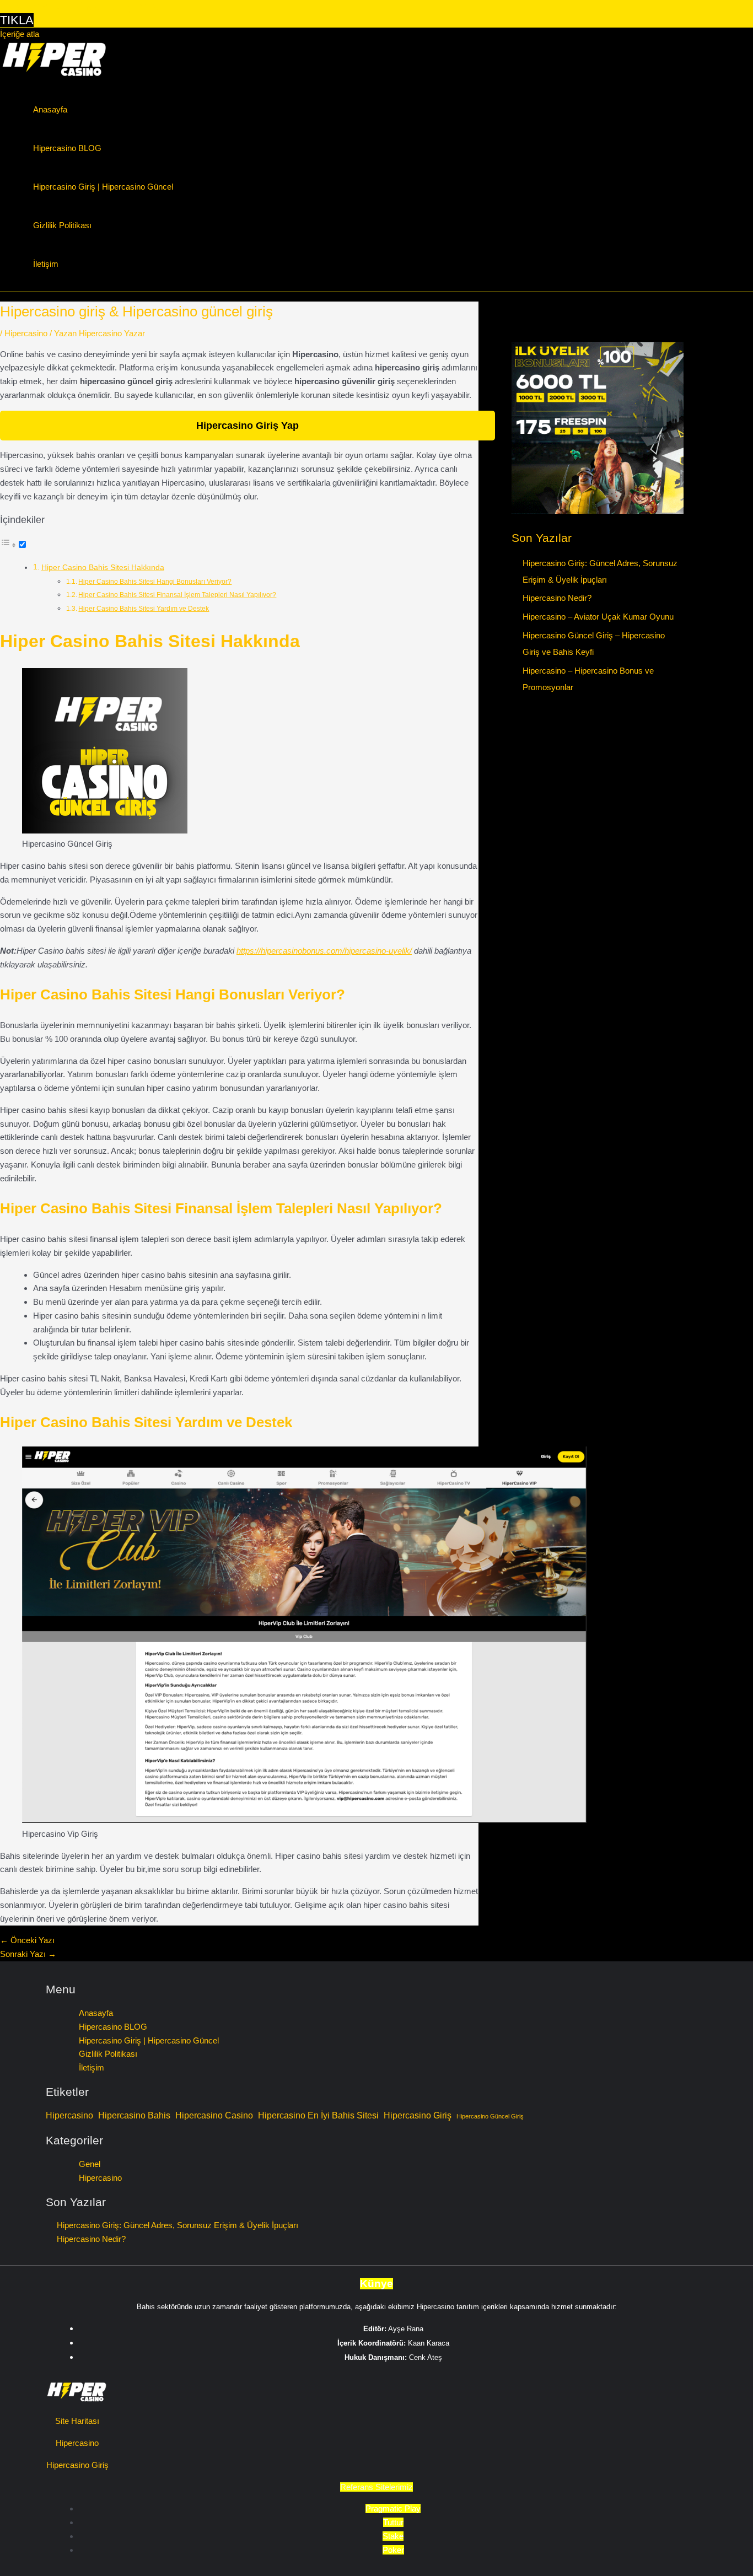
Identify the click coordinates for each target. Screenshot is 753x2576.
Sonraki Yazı (28, 1954)
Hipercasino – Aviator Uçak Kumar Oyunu (598, 617)
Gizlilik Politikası (62, 225)
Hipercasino (26, 333)
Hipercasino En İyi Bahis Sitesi (318, 2115)
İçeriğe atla (20, 34)
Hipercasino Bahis (134, 2115)
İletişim (46, 264)
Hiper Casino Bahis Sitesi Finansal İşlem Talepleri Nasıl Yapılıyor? (177, 595)
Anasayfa (50, 109)
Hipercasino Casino (214, 2115)
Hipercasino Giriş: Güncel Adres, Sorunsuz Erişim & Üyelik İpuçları (178, 2225)
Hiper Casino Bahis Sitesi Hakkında (103, 568)
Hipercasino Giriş (418, 2115)
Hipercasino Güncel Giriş (490, 2116)
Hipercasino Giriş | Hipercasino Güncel (103, 187)
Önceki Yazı (27, 1940)
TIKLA (17, 20)
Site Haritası (77, 2421)
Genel (90, 2164)
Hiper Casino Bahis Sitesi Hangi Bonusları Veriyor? (155, 582)
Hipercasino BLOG (67, 148)
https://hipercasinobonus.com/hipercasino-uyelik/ (324, 951)
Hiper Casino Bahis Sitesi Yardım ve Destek (144, 609)
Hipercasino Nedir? (557, 598)
